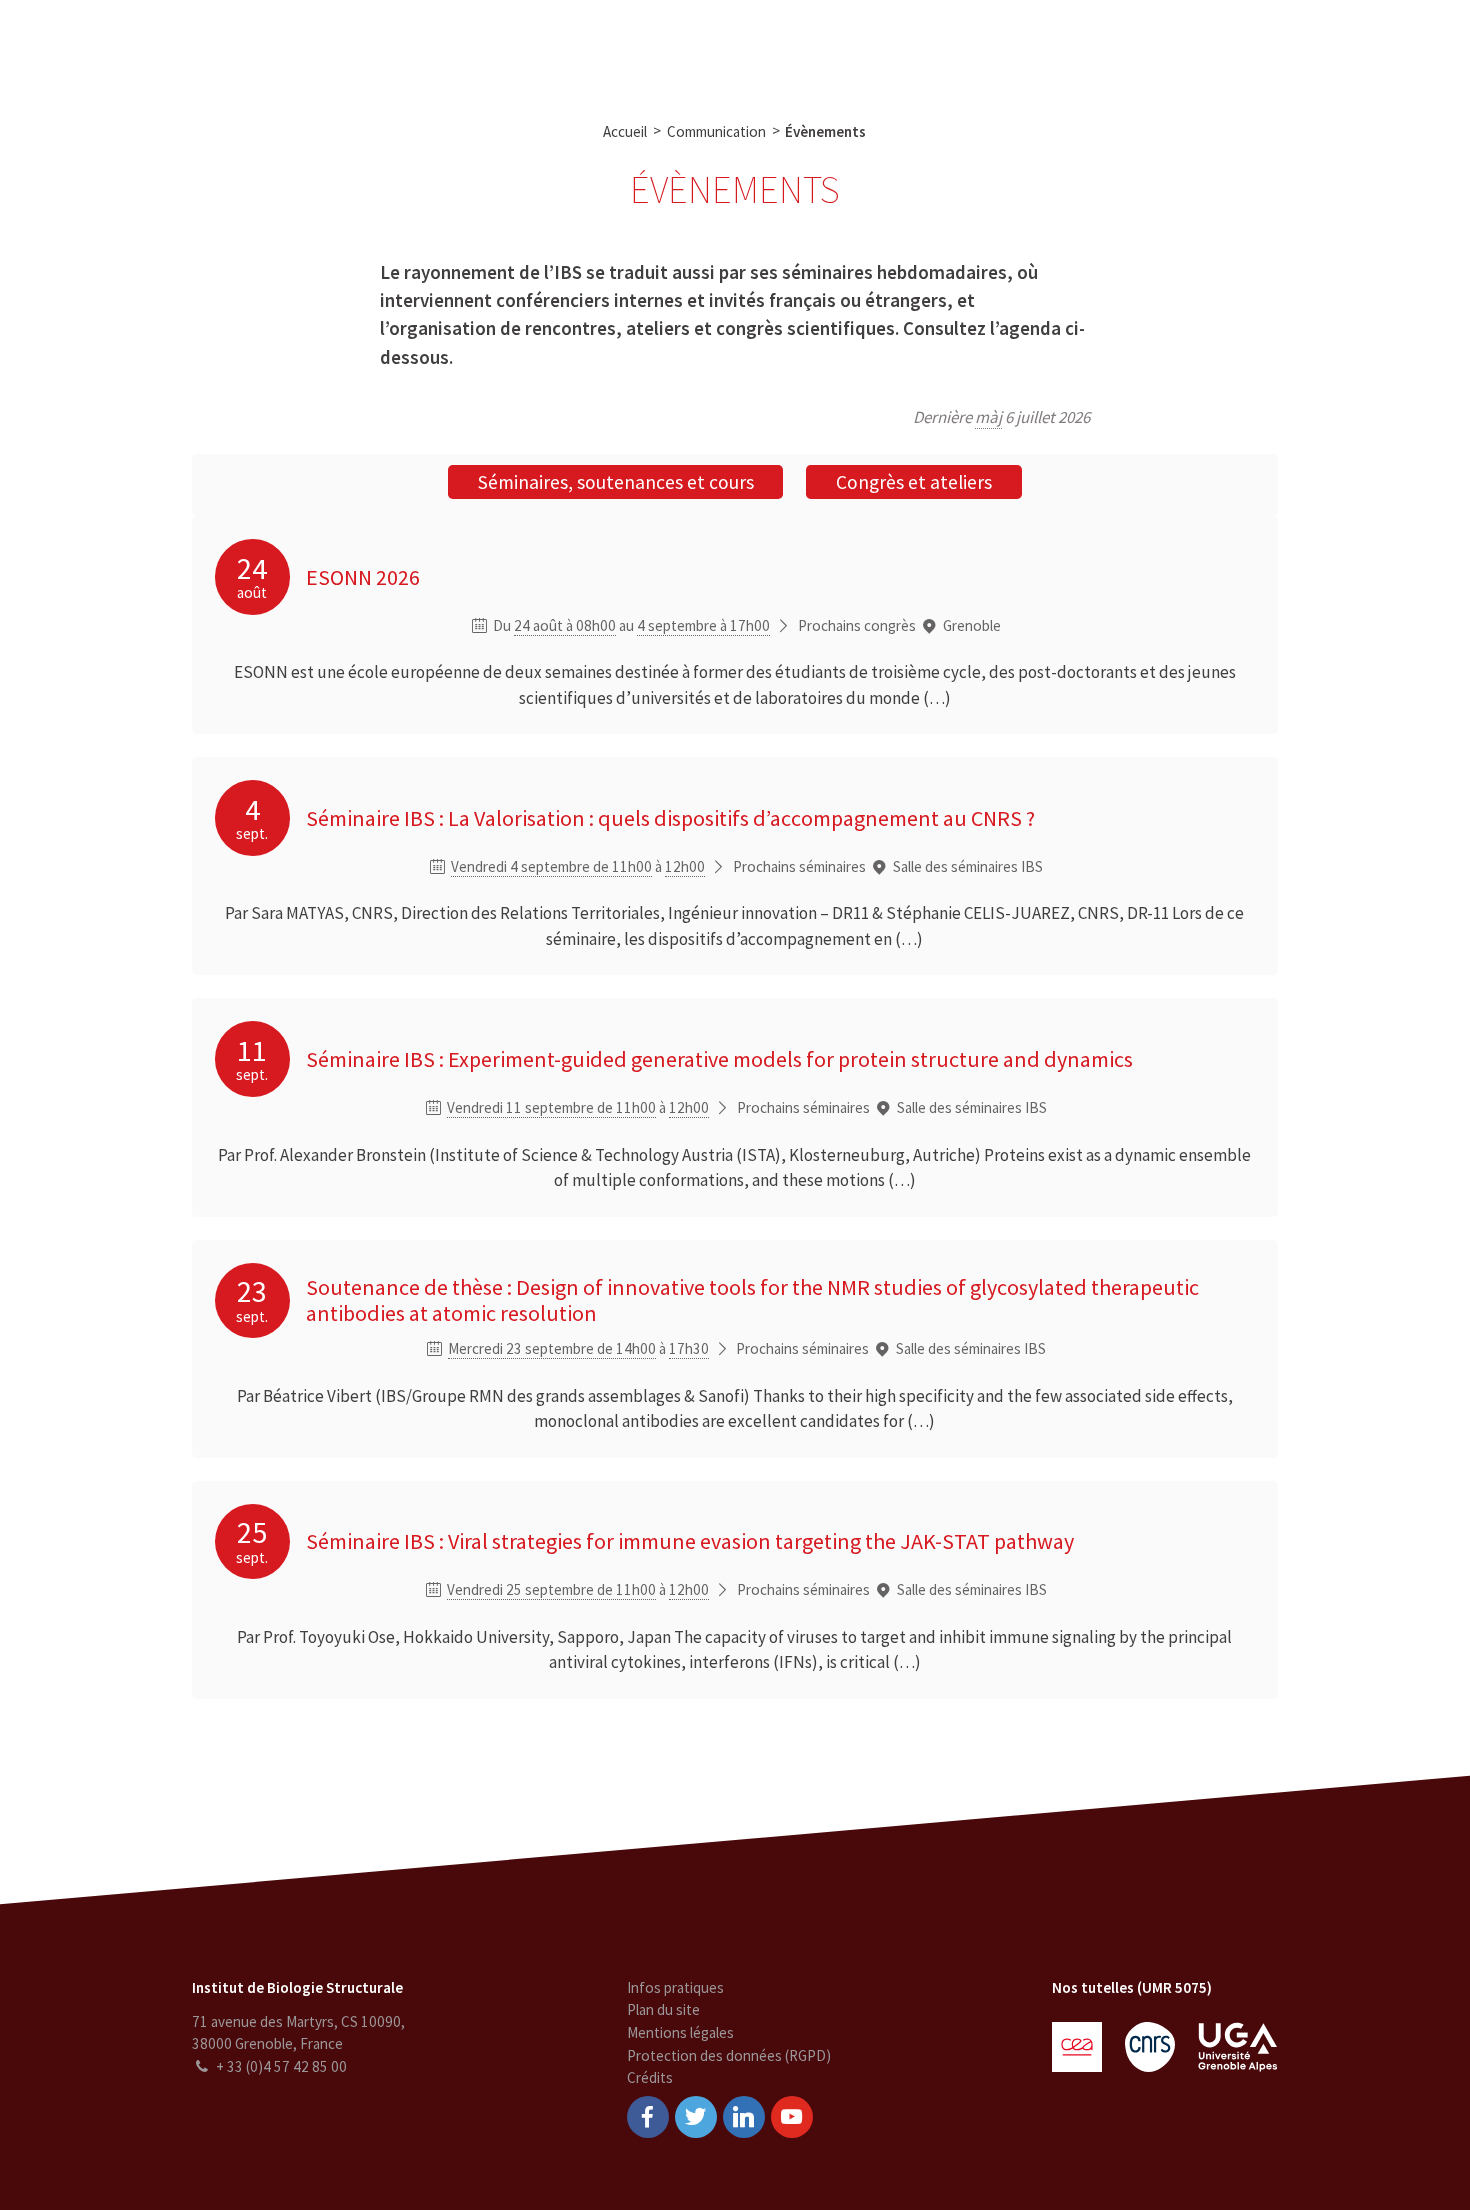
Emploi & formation (887, 48)
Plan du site (663, 2009)
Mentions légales (680, 2032)
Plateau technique (595, 48)
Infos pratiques (675, 1987)
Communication (740, 48)
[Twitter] (696, 2117)
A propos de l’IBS (350, 48)
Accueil (625, 131)
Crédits (650, 2077)
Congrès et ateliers (914, 482)
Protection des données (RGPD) (729, 2055)
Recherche (470, 48)
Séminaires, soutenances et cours (616, 482)
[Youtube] (792, 2117)
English (1349, 48)
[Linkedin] (744, 2117)
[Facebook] (648, 2117)
